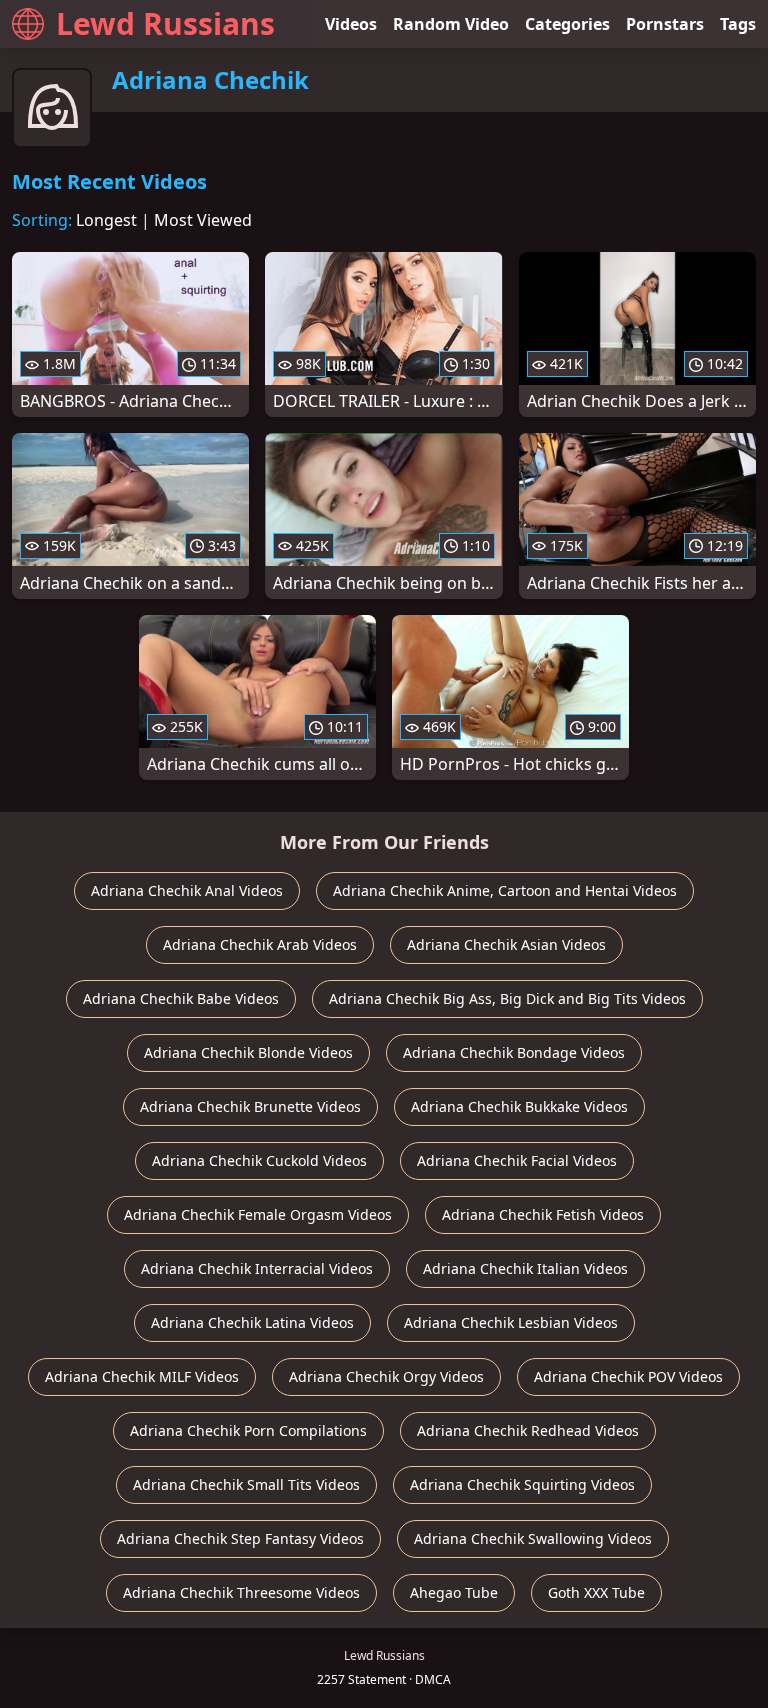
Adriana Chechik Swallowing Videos (533, 1538)
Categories (567, 24)
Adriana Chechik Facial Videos (517, 1160)
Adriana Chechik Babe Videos (181, 998)
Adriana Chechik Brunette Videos (250, 1106)
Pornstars (665, 24)
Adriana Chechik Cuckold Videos (259, 1160)
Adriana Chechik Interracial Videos (257, 1268)
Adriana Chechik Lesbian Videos (511, 1322)
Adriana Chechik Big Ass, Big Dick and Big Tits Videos (507, 998)
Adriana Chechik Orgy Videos (386, 1376)
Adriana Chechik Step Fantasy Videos (240, 1538)
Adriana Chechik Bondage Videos (514, 1052)
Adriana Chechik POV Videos (628, 1376)
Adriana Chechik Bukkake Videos (519, 1106)
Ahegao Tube (454, 1592)
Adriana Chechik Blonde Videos (248, 1052)
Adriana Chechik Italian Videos (525, 1268)
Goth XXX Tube (596, 1592)
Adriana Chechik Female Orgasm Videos (258, 1214)
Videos (351, 24)
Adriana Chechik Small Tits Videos (246, 1484)
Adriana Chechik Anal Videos (187, 890)
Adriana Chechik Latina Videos (252, 1322)
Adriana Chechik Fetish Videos (543, 1214)
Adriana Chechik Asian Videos (506, 944)
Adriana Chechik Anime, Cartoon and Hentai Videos (505, 890)
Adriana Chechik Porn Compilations (248, 1430)
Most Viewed (203, 220)
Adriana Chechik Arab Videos (260, 944)
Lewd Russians (165, 23)
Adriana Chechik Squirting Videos (522, 1484)
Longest (106, 220)
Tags (738, 24)
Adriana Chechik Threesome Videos (241, 1592)
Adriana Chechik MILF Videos (142, 1376)
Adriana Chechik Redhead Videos (528, 1430)
